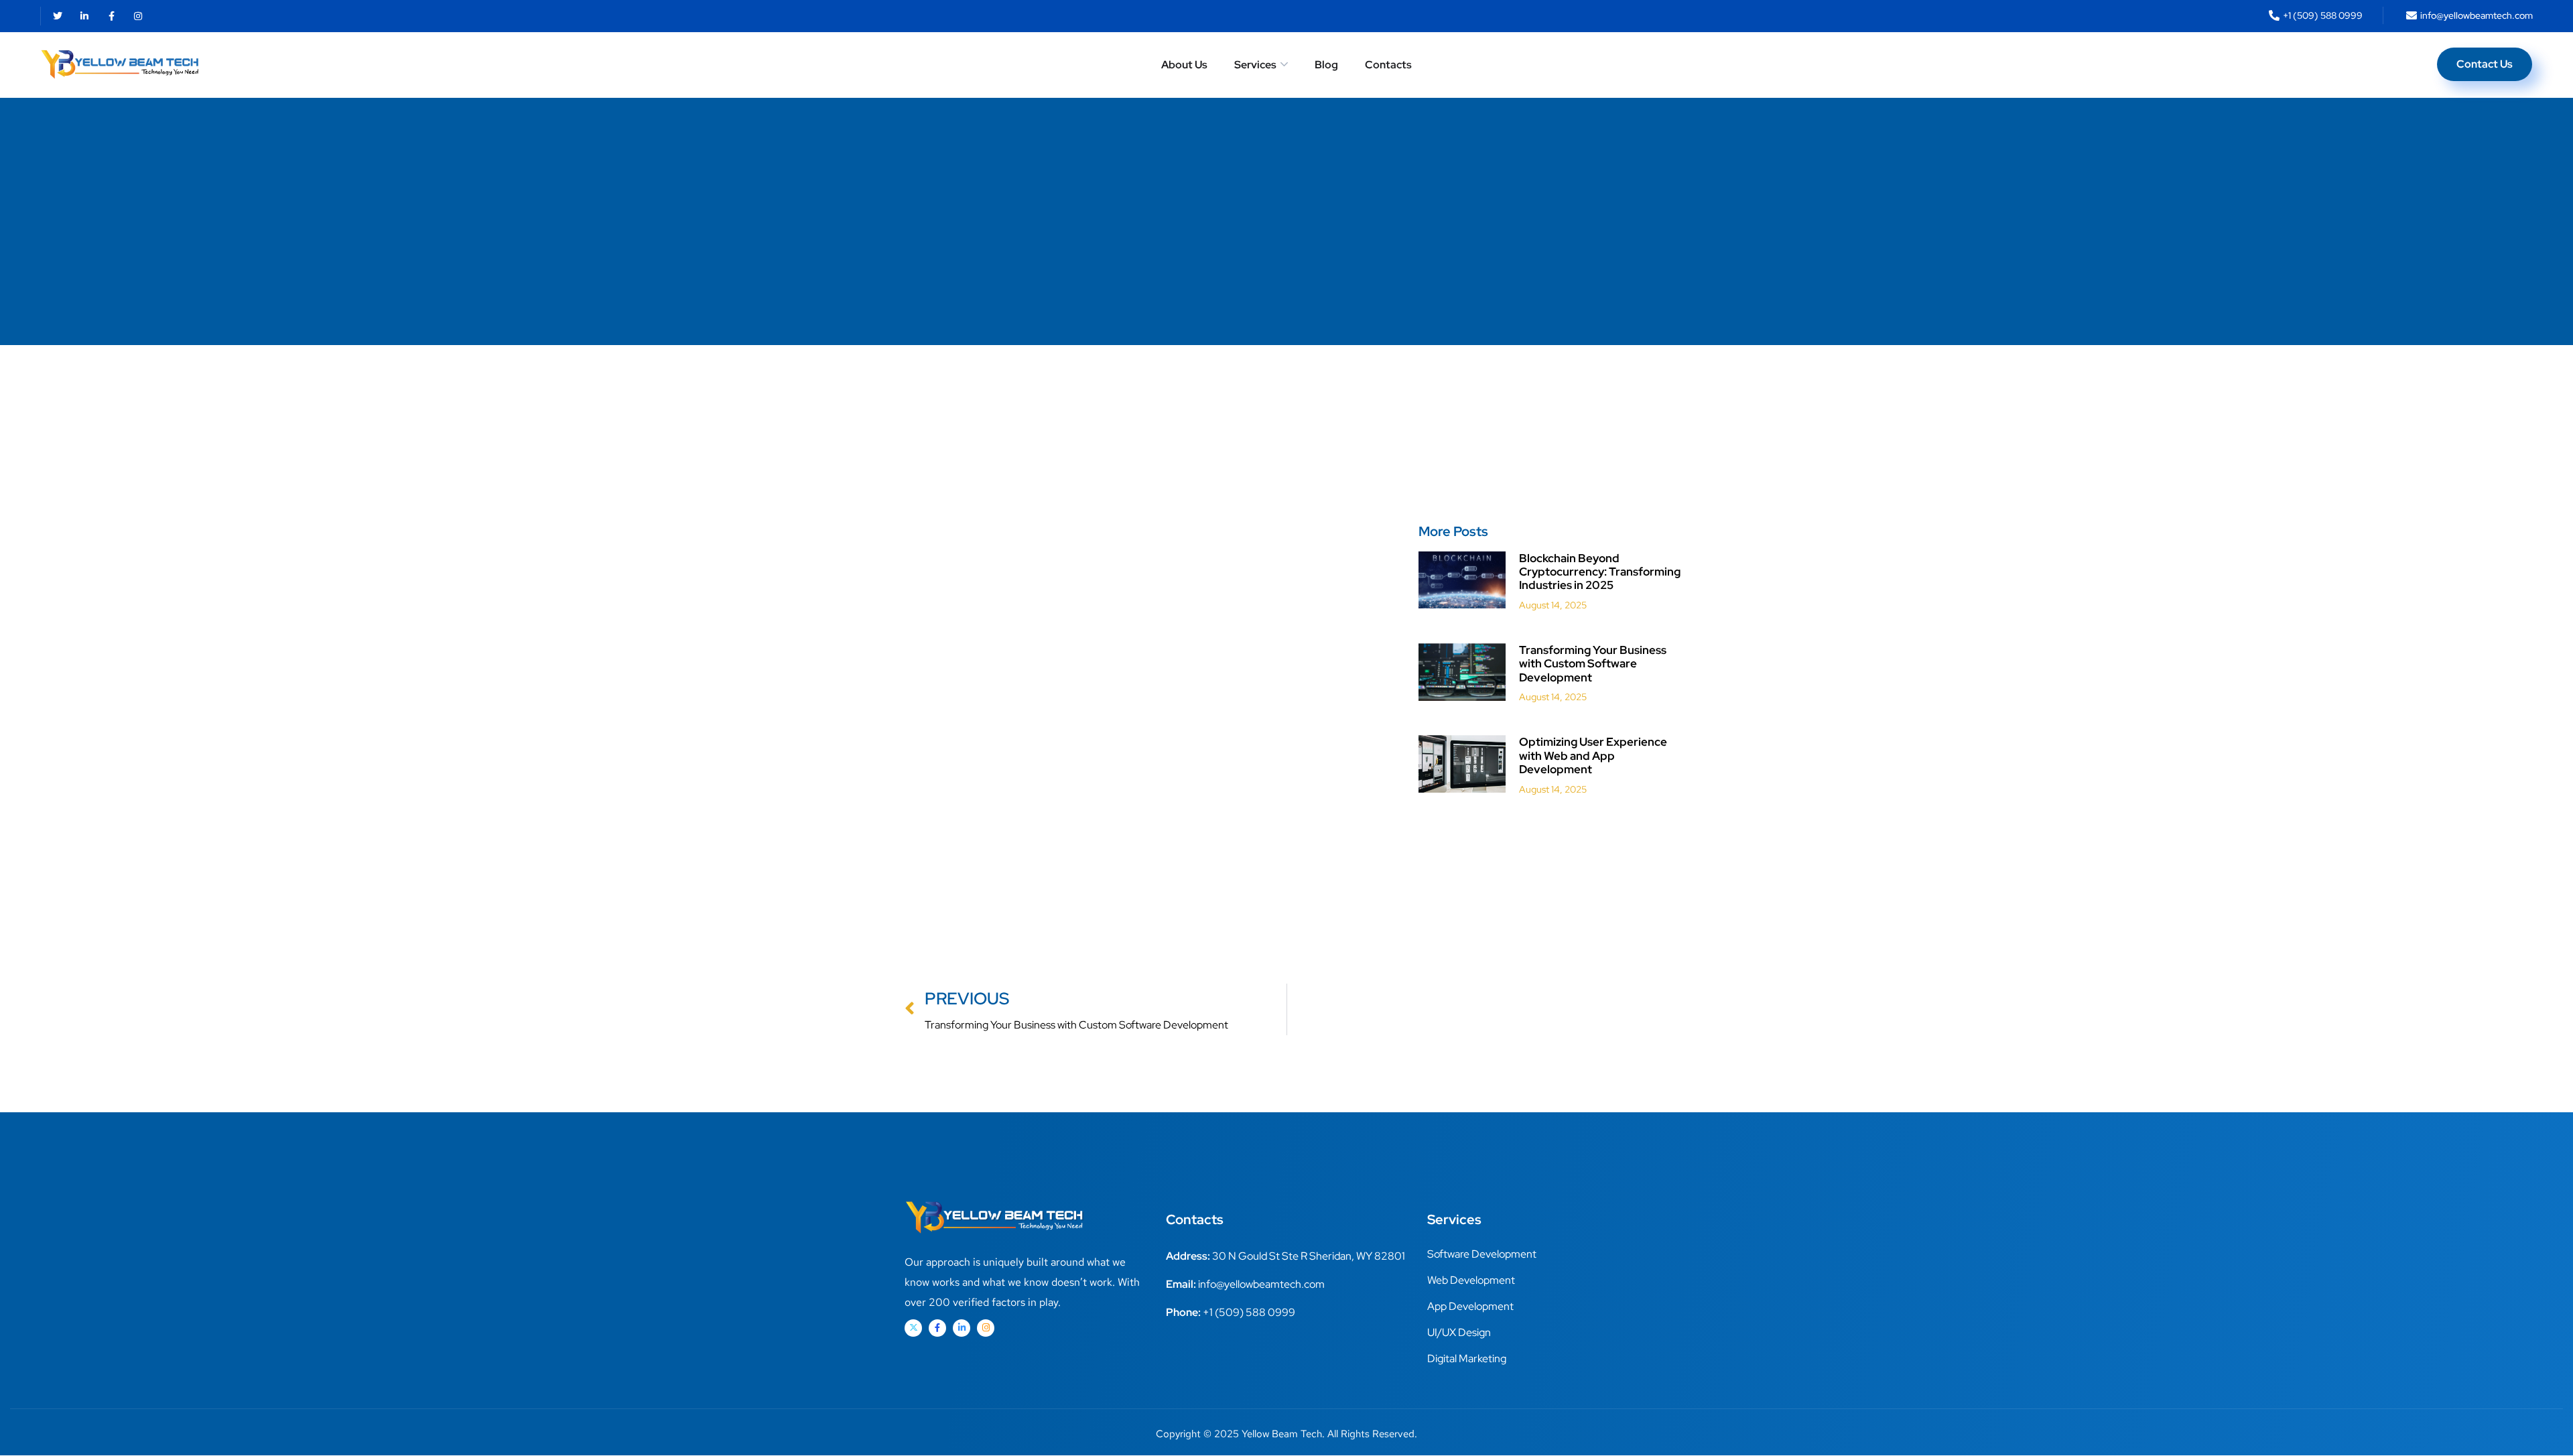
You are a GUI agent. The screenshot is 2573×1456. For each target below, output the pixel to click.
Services (1255, 65)
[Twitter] (58, 16)
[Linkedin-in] (84, 16)
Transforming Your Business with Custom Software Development (1593, 664)
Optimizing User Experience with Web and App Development (1593, 755)
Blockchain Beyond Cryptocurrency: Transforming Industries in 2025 (1600, 572)
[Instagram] (138, 16)
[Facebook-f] (111, 16)
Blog (1326, 65)
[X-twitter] (913, 1328)
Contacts (1388, 65)
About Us (1184, 65)
